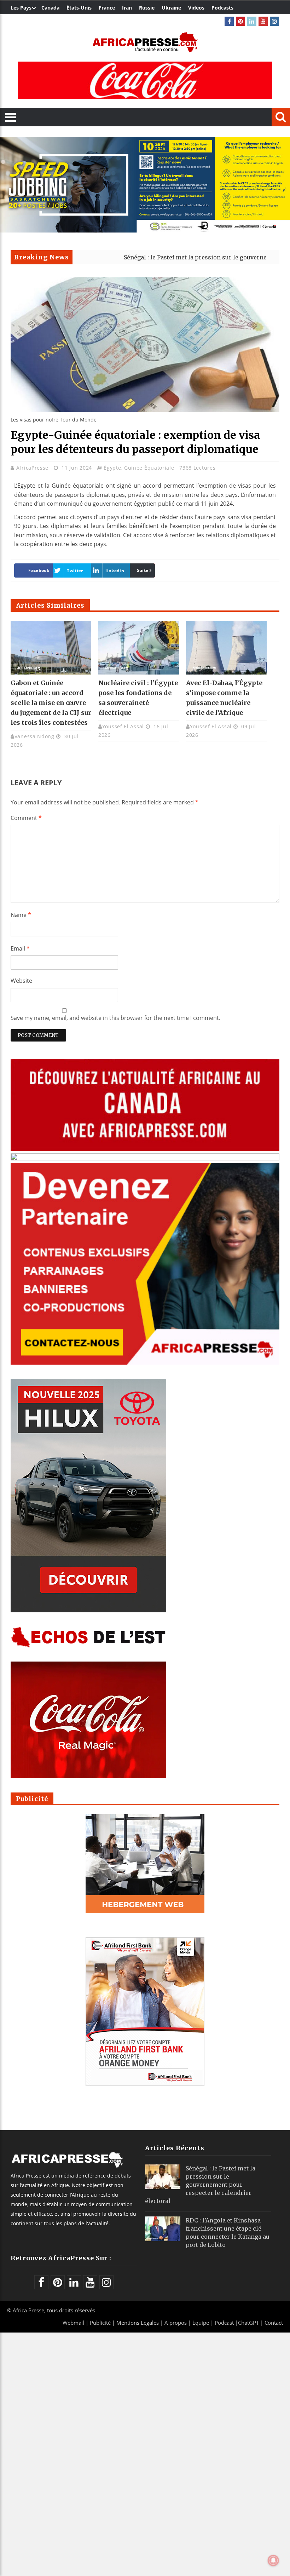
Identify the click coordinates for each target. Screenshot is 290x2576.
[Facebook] (229, 21)
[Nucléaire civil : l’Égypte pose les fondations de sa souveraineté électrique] (139, 648)
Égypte (112, 468)
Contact (274, 2323)
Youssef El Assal (123, 726)
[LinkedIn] (252, 21)
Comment (26, 818)
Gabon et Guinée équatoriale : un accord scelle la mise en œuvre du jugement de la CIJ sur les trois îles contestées (51, 703)
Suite (143, 570)
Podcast (224, 2323)
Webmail (73, 2323)
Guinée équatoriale (149, 468)
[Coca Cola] (145, 80)
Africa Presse (28, 2310)
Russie (147, 8)
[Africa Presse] (145, 42)
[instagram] (274, 21)
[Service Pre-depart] (145, 231)
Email (20, 948)
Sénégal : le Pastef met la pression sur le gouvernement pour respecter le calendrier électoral (200, 2185)
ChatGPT (248, 2323)
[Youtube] (263, 21)
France (107, 8)
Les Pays (21, 8)
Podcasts (222, 8)
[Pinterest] (240, 21)
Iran (127, 8)
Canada (50, 8)
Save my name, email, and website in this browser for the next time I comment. (115, 1018)
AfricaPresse (33, 468)
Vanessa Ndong (34, 736)
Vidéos (196, 8)
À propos (176, 2323)
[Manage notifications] (273, 2560)
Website (21, 981)
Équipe (201, 2323)
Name (21, 915)
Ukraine (171, 8)
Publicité (101, 2323)
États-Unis (79, 8)
